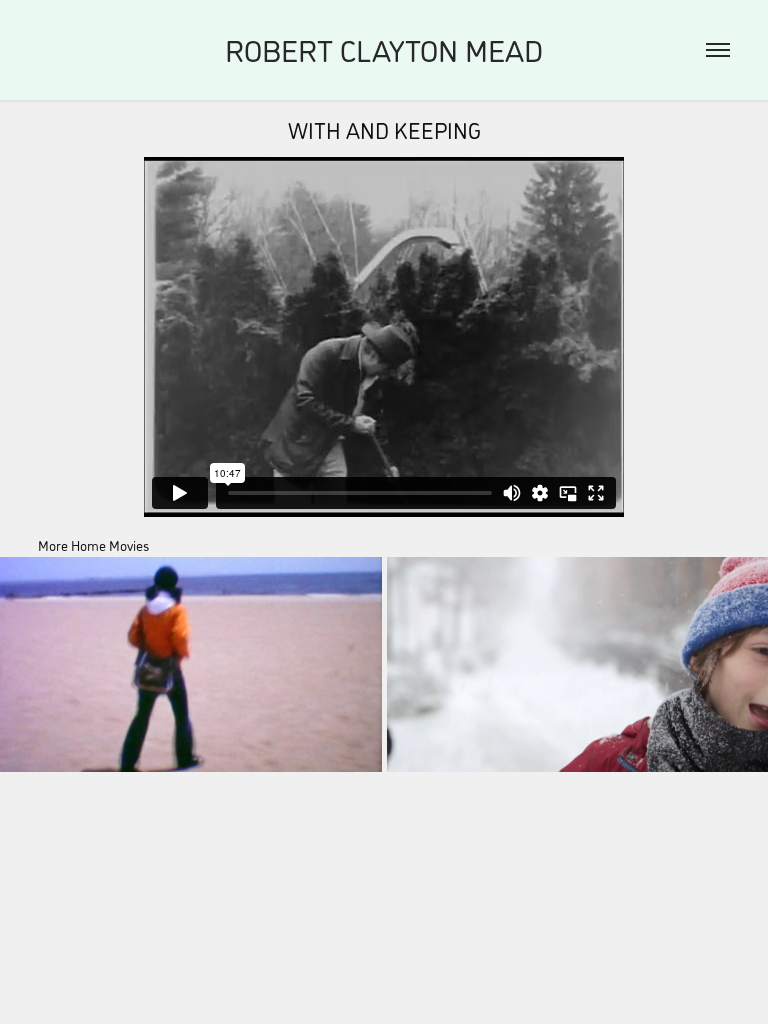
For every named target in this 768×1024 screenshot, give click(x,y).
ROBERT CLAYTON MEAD (384, 49)
